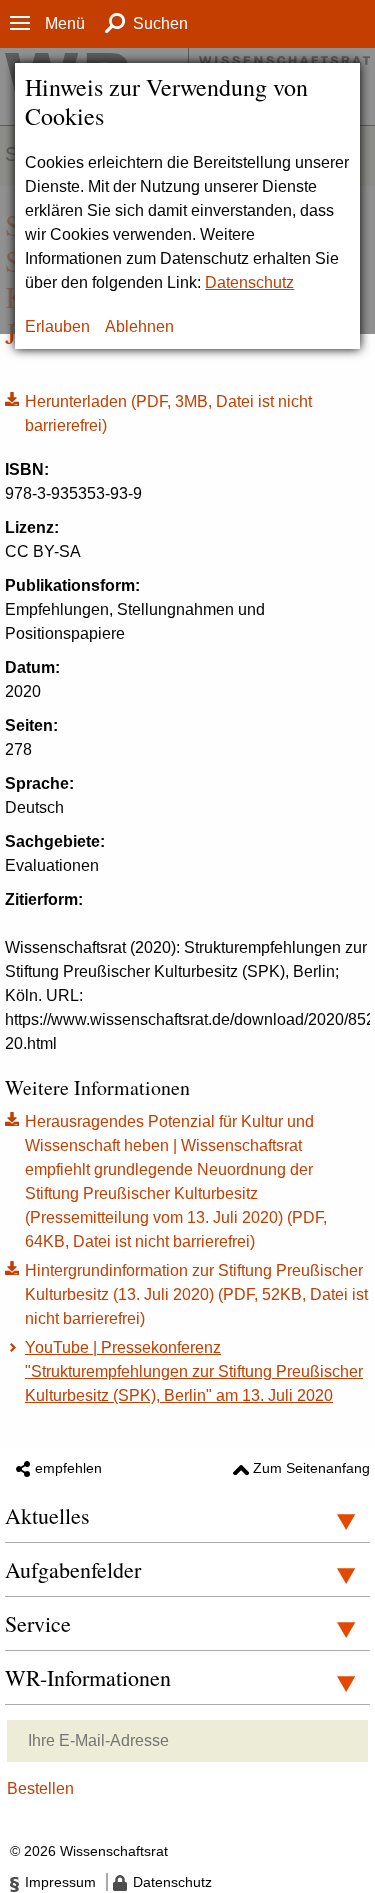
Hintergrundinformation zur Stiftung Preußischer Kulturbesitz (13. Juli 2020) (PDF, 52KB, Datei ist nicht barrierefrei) (196, 1294)
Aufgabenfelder (73, 1569)
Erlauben (57, 326)
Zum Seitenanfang (311, 1468)
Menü (65, 23)
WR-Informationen (88, 1677)
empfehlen (68, 1468)
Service (38, 1623)
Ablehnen (139, 326)
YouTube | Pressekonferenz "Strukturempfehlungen (194, 1371)
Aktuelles (47, 1515)
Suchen (160, 23)
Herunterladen (158, 412)
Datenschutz (249, 282)
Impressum (60, 1882)
